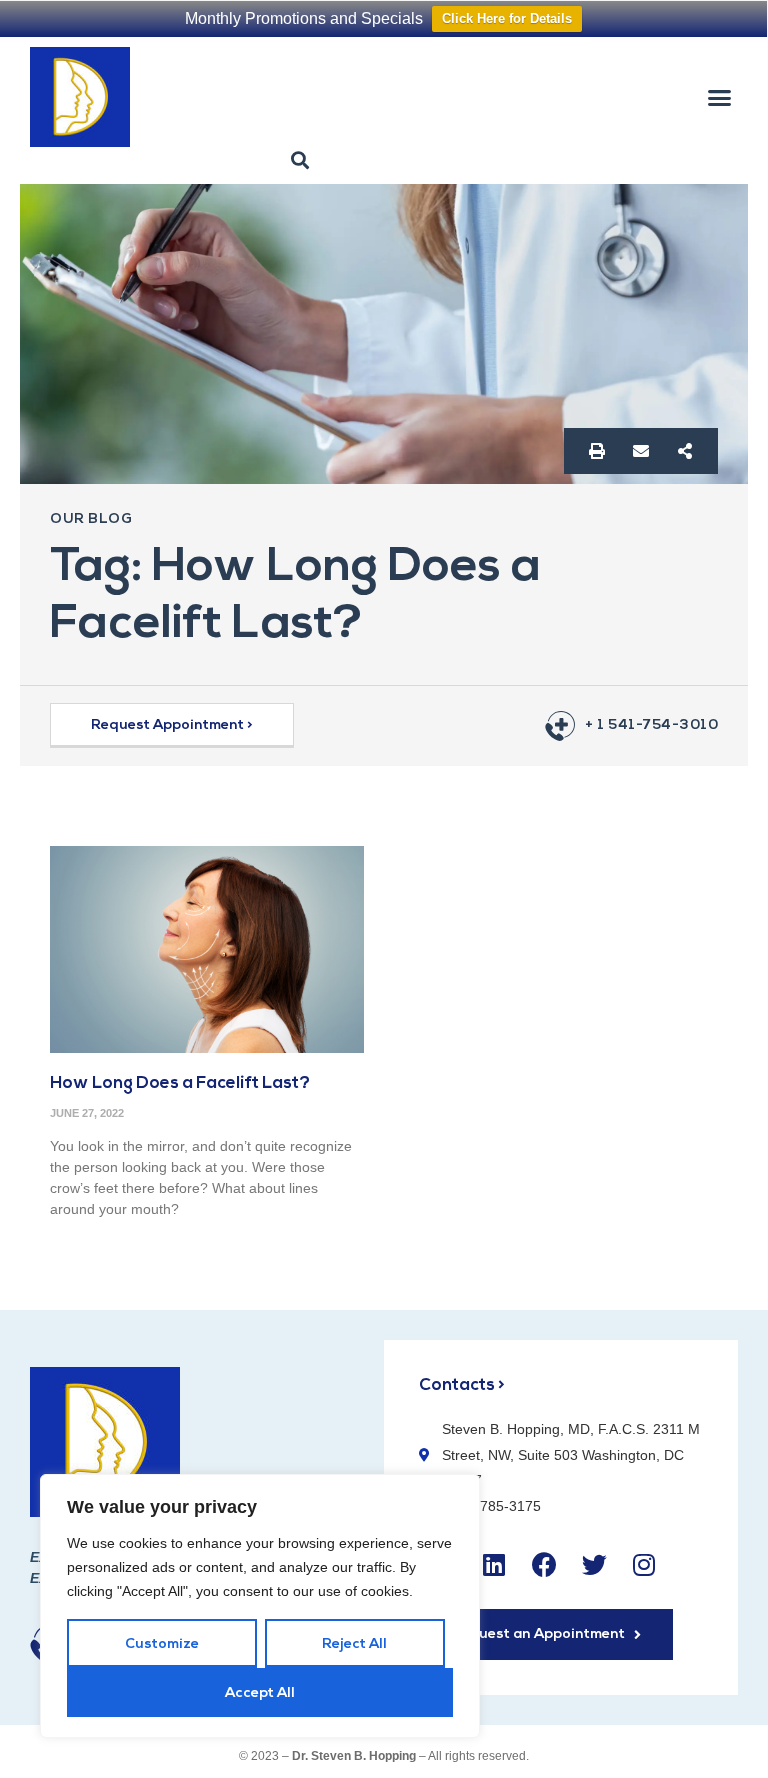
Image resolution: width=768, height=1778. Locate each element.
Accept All (260, 1693)
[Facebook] (544, 1564)
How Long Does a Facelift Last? (180, 1083)
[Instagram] (644, 1564)
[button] (719, 97)
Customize (162, 1644)
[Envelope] (641, 451)
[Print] (597, 451)
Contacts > (462, 1385)
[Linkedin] (494, 1564)
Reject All (354, 1644)
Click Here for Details (507, 18)
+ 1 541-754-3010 (651, 725)
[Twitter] (594, 1564)
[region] (260, 1606)
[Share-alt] (685, 451)
